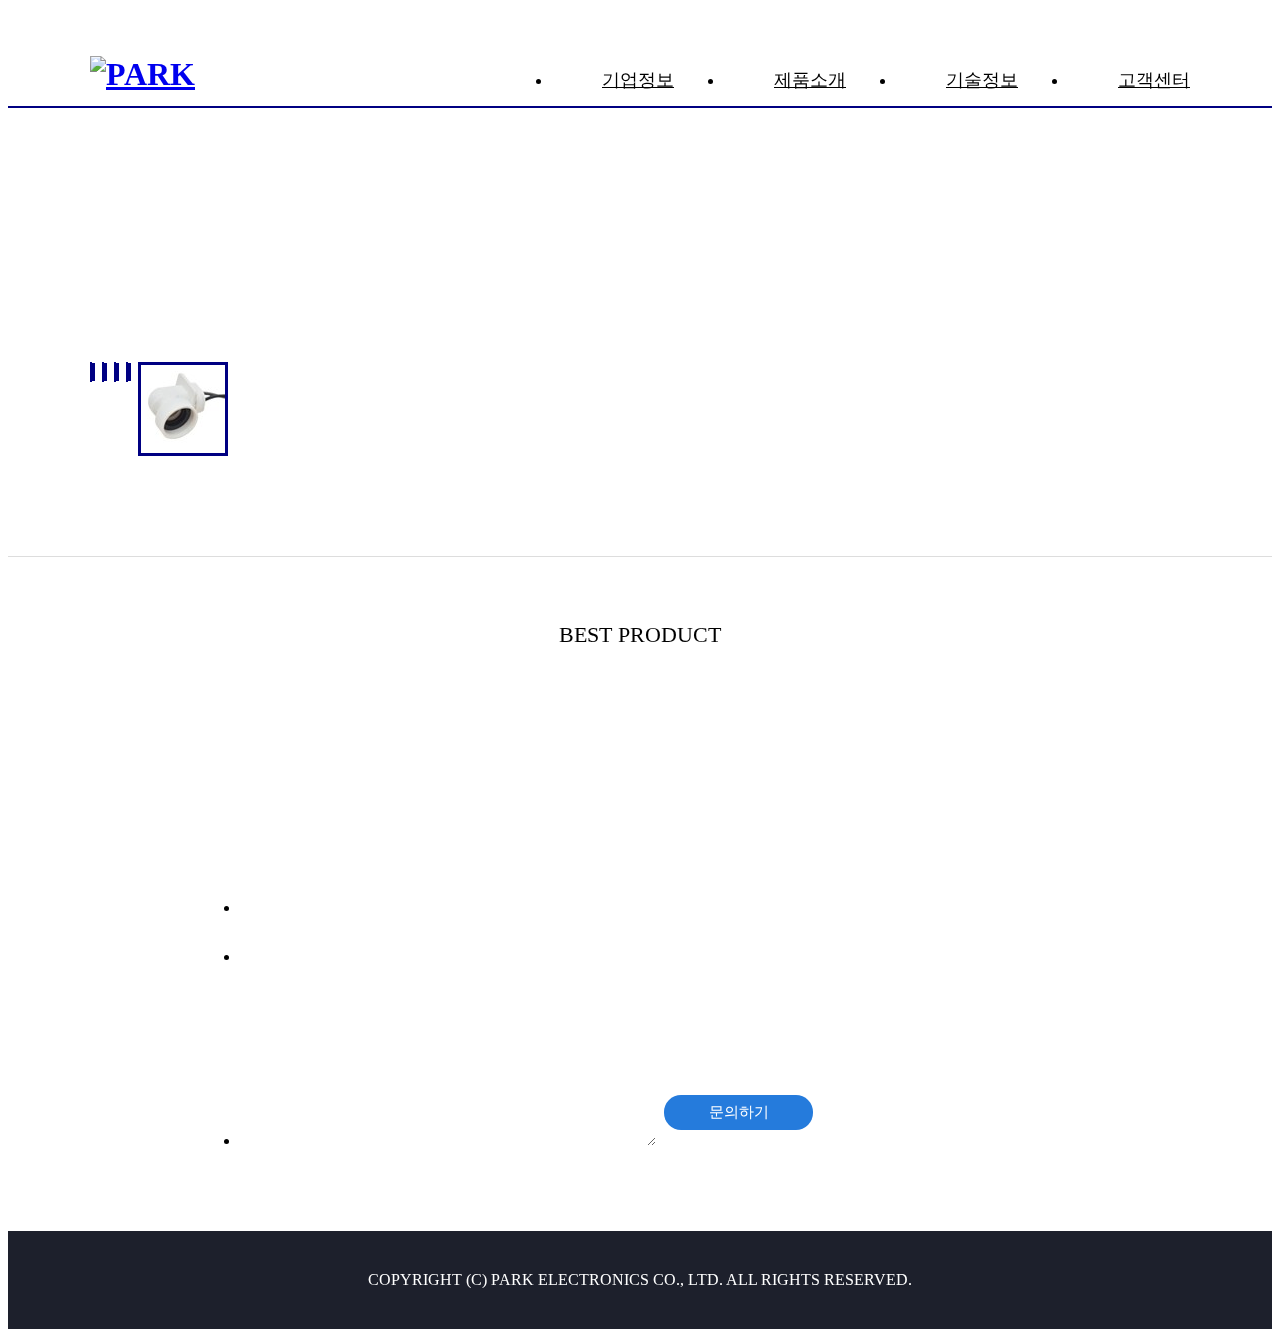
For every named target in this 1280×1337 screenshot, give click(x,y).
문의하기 (739, 1111)
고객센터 (1154, 80)
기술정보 (982, 80)
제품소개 (810, 80)
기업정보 (638, 80)
